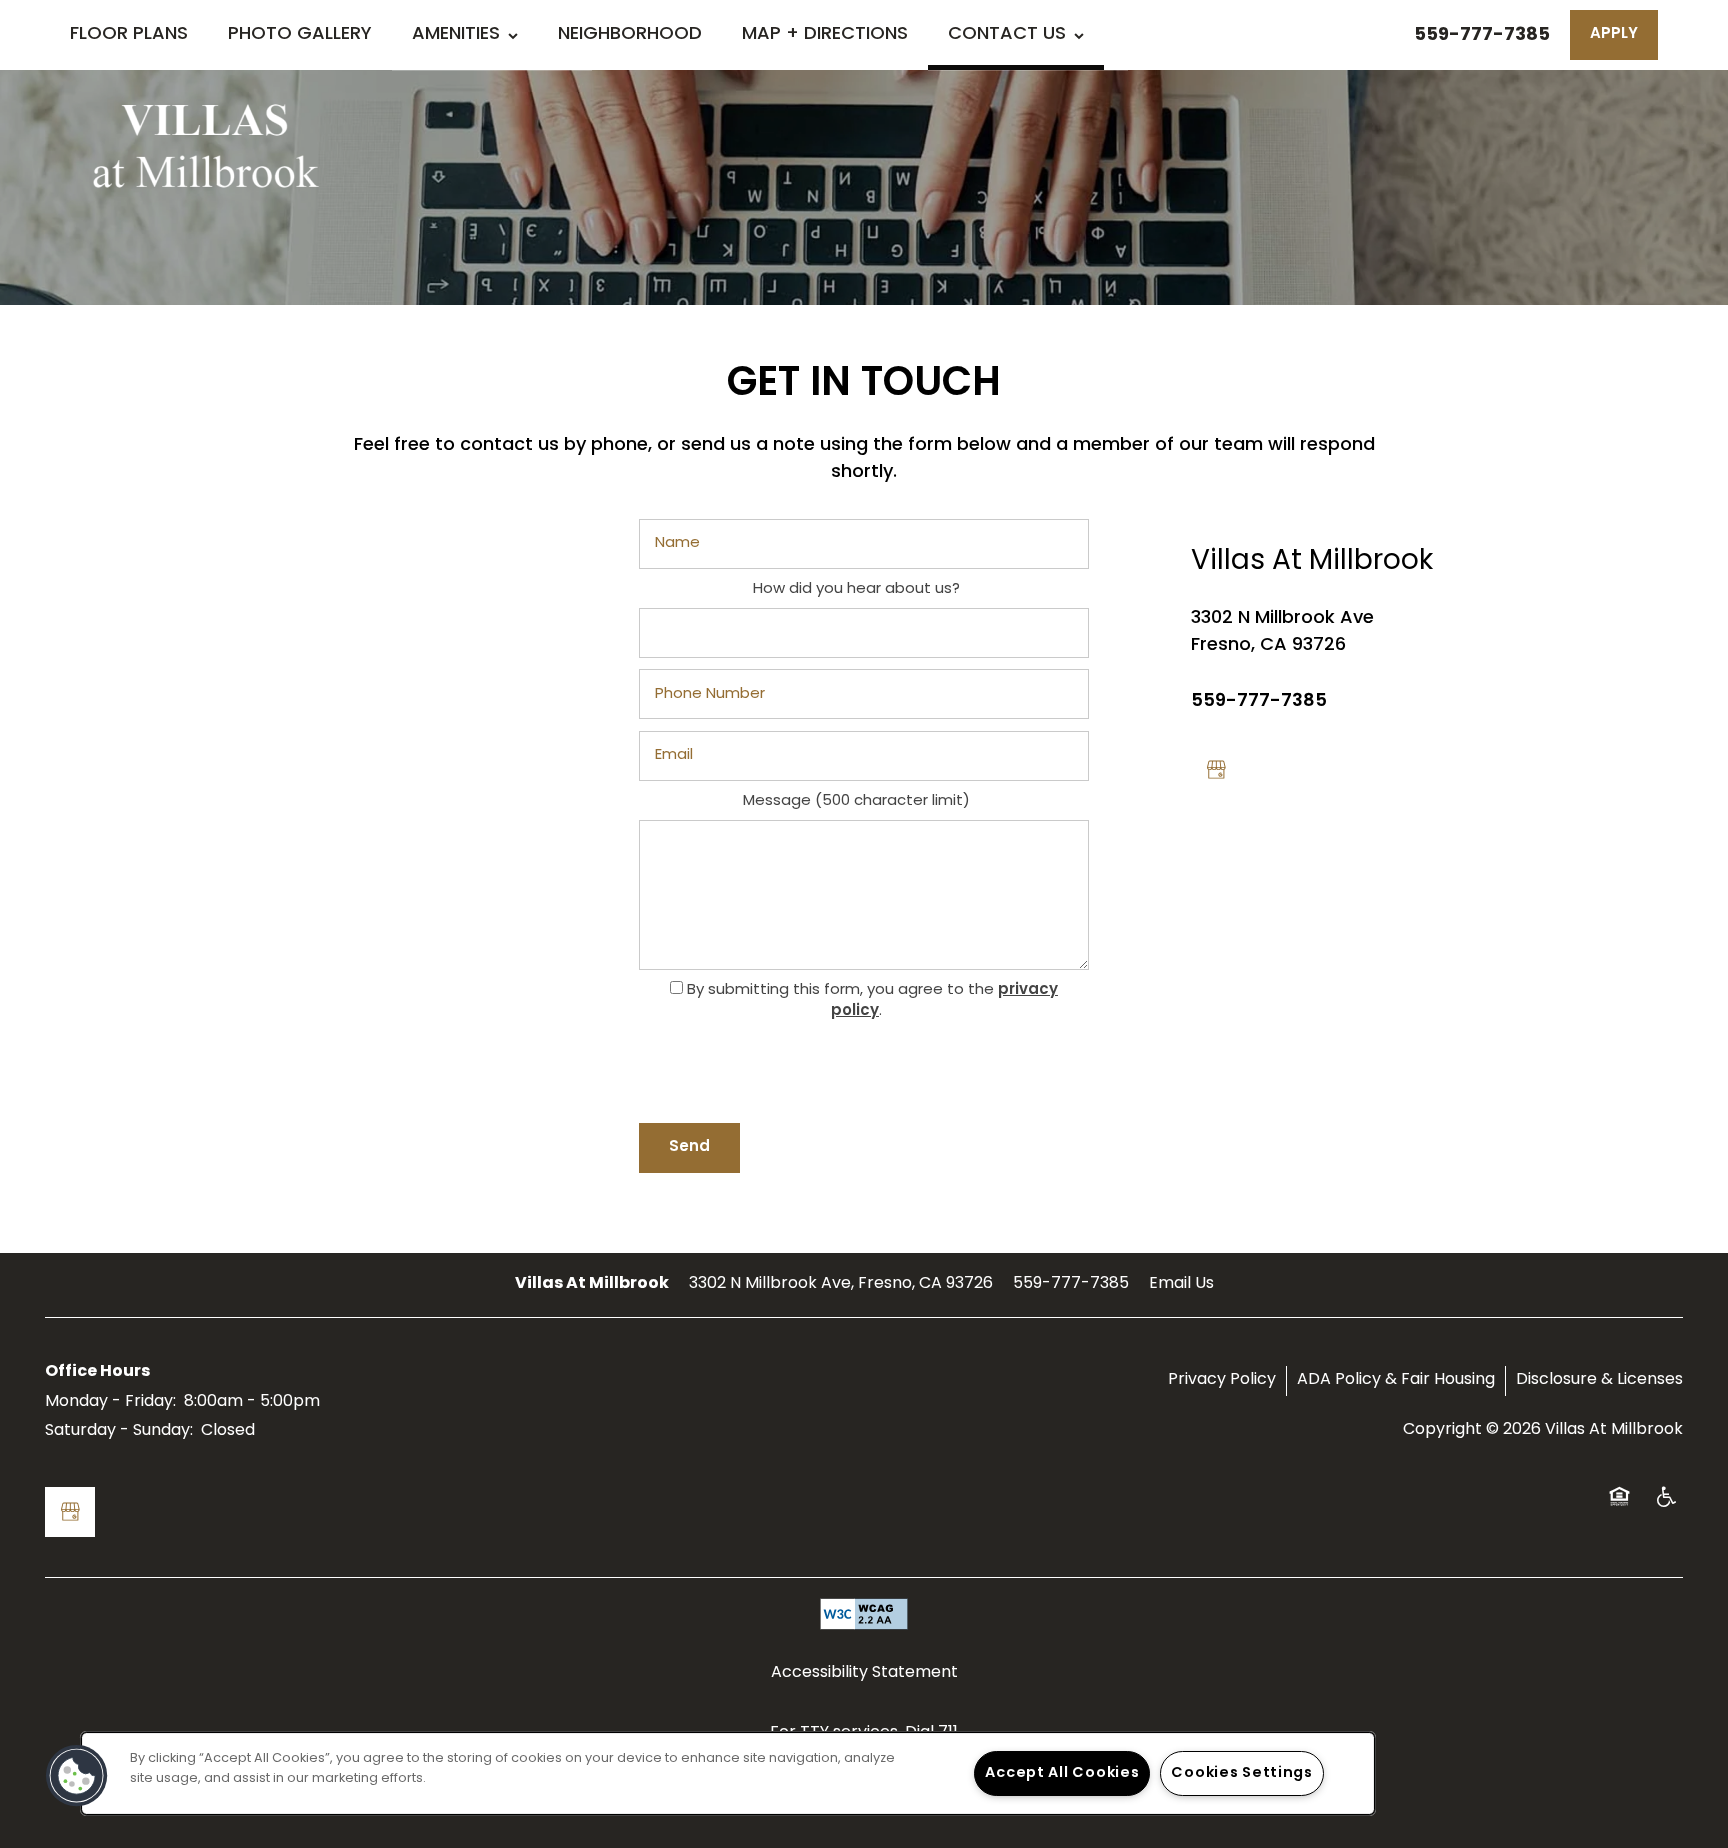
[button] (1614, 35)
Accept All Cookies (1062, 1773)
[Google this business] (1216, 770)
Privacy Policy (1222, 1380)
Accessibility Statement (864, 1673)
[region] (728, 1773)
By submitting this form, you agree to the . (872, 1001)
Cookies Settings (1242, 1773)
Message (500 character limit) (856, 802)
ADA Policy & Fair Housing (1396, 1380)
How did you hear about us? (856, 590)
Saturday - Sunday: (119, 1431)
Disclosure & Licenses (1599, 1380)
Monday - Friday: (110, 1402)
